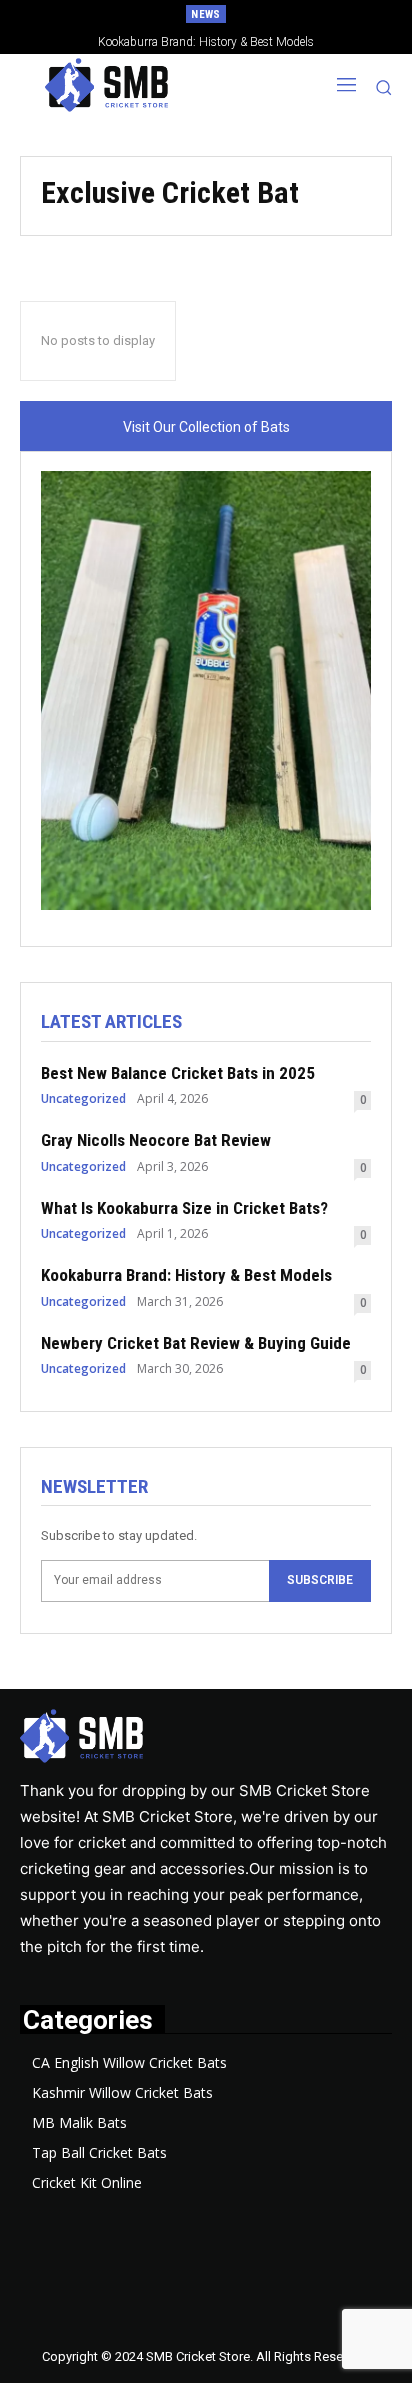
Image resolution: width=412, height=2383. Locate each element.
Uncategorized (83, 1099)
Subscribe (320, 1580)
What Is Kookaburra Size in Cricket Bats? (184, 1208)
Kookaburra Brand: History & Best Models (186, 1275)
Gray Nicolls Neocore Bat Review (156, 1140)
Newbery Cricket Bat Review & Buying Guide (196, 1343)
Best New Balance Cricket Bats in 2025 (178, 1073)
